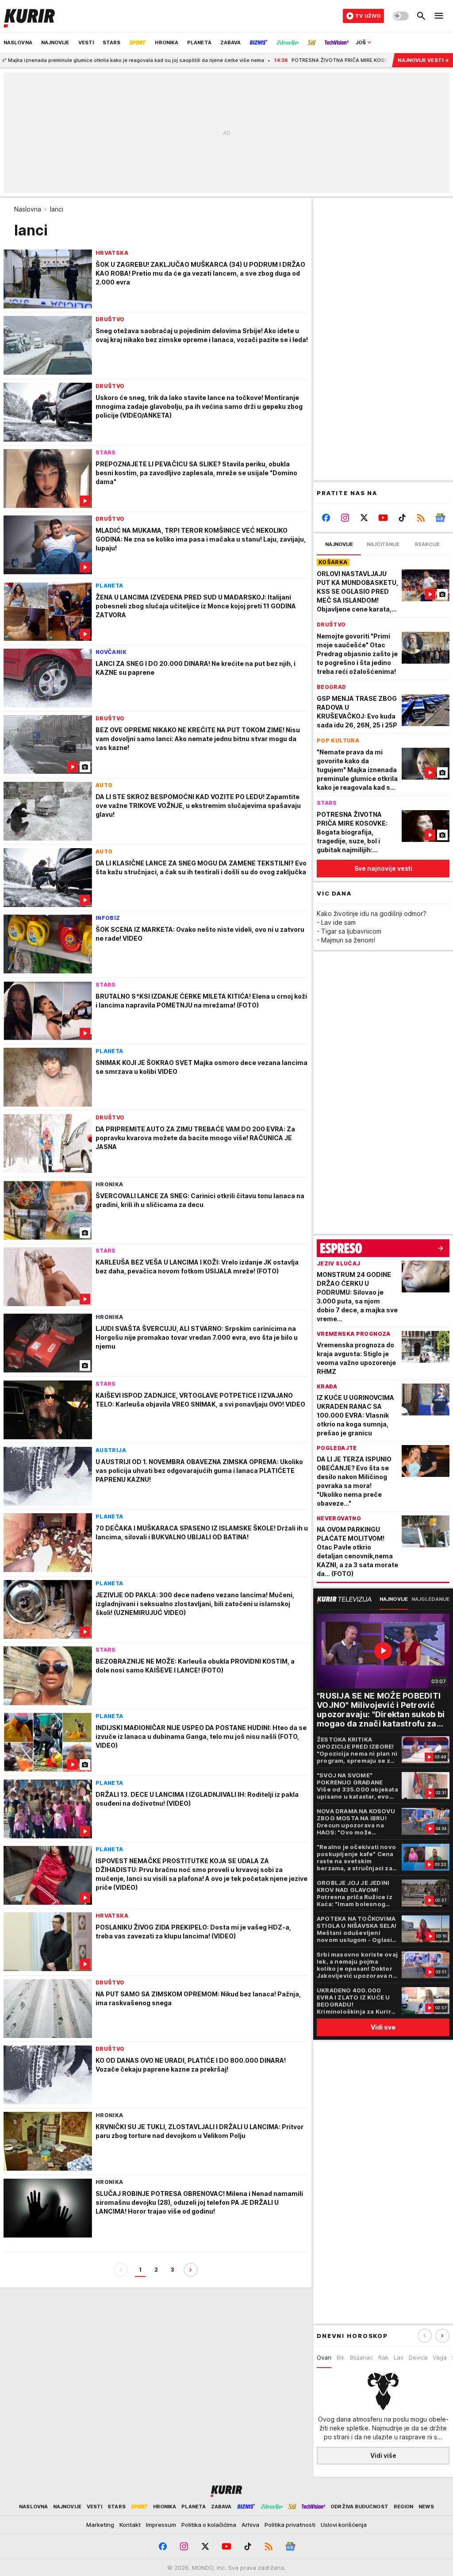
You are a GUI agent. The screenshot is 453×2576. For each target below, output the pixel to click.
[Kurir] (29, 16)
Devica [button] (418, 2357)
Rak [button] (383, 2357)
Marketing (100, 2525)
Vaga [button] (440, 2357)
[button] (442, 2336)
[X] (364, 518)
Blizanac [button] (361, 2357)
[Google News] (440, 518)
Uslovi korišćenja (344, 2525)
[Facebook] (326, 518)
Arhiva (250, 2525)
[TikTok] (402, 518)
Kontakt (130, 2525)
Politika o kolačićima (209, 2525)
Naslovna (28, 209)
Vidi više (383, 2455)
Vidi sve (383, 2027)
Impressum (161, 2525)
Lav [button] (399, 2357)
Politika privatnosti (290, 2525)
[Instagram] (345, 518)
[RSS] (421, 518)
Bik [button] (341, 2357)
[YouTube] (383, 518)
